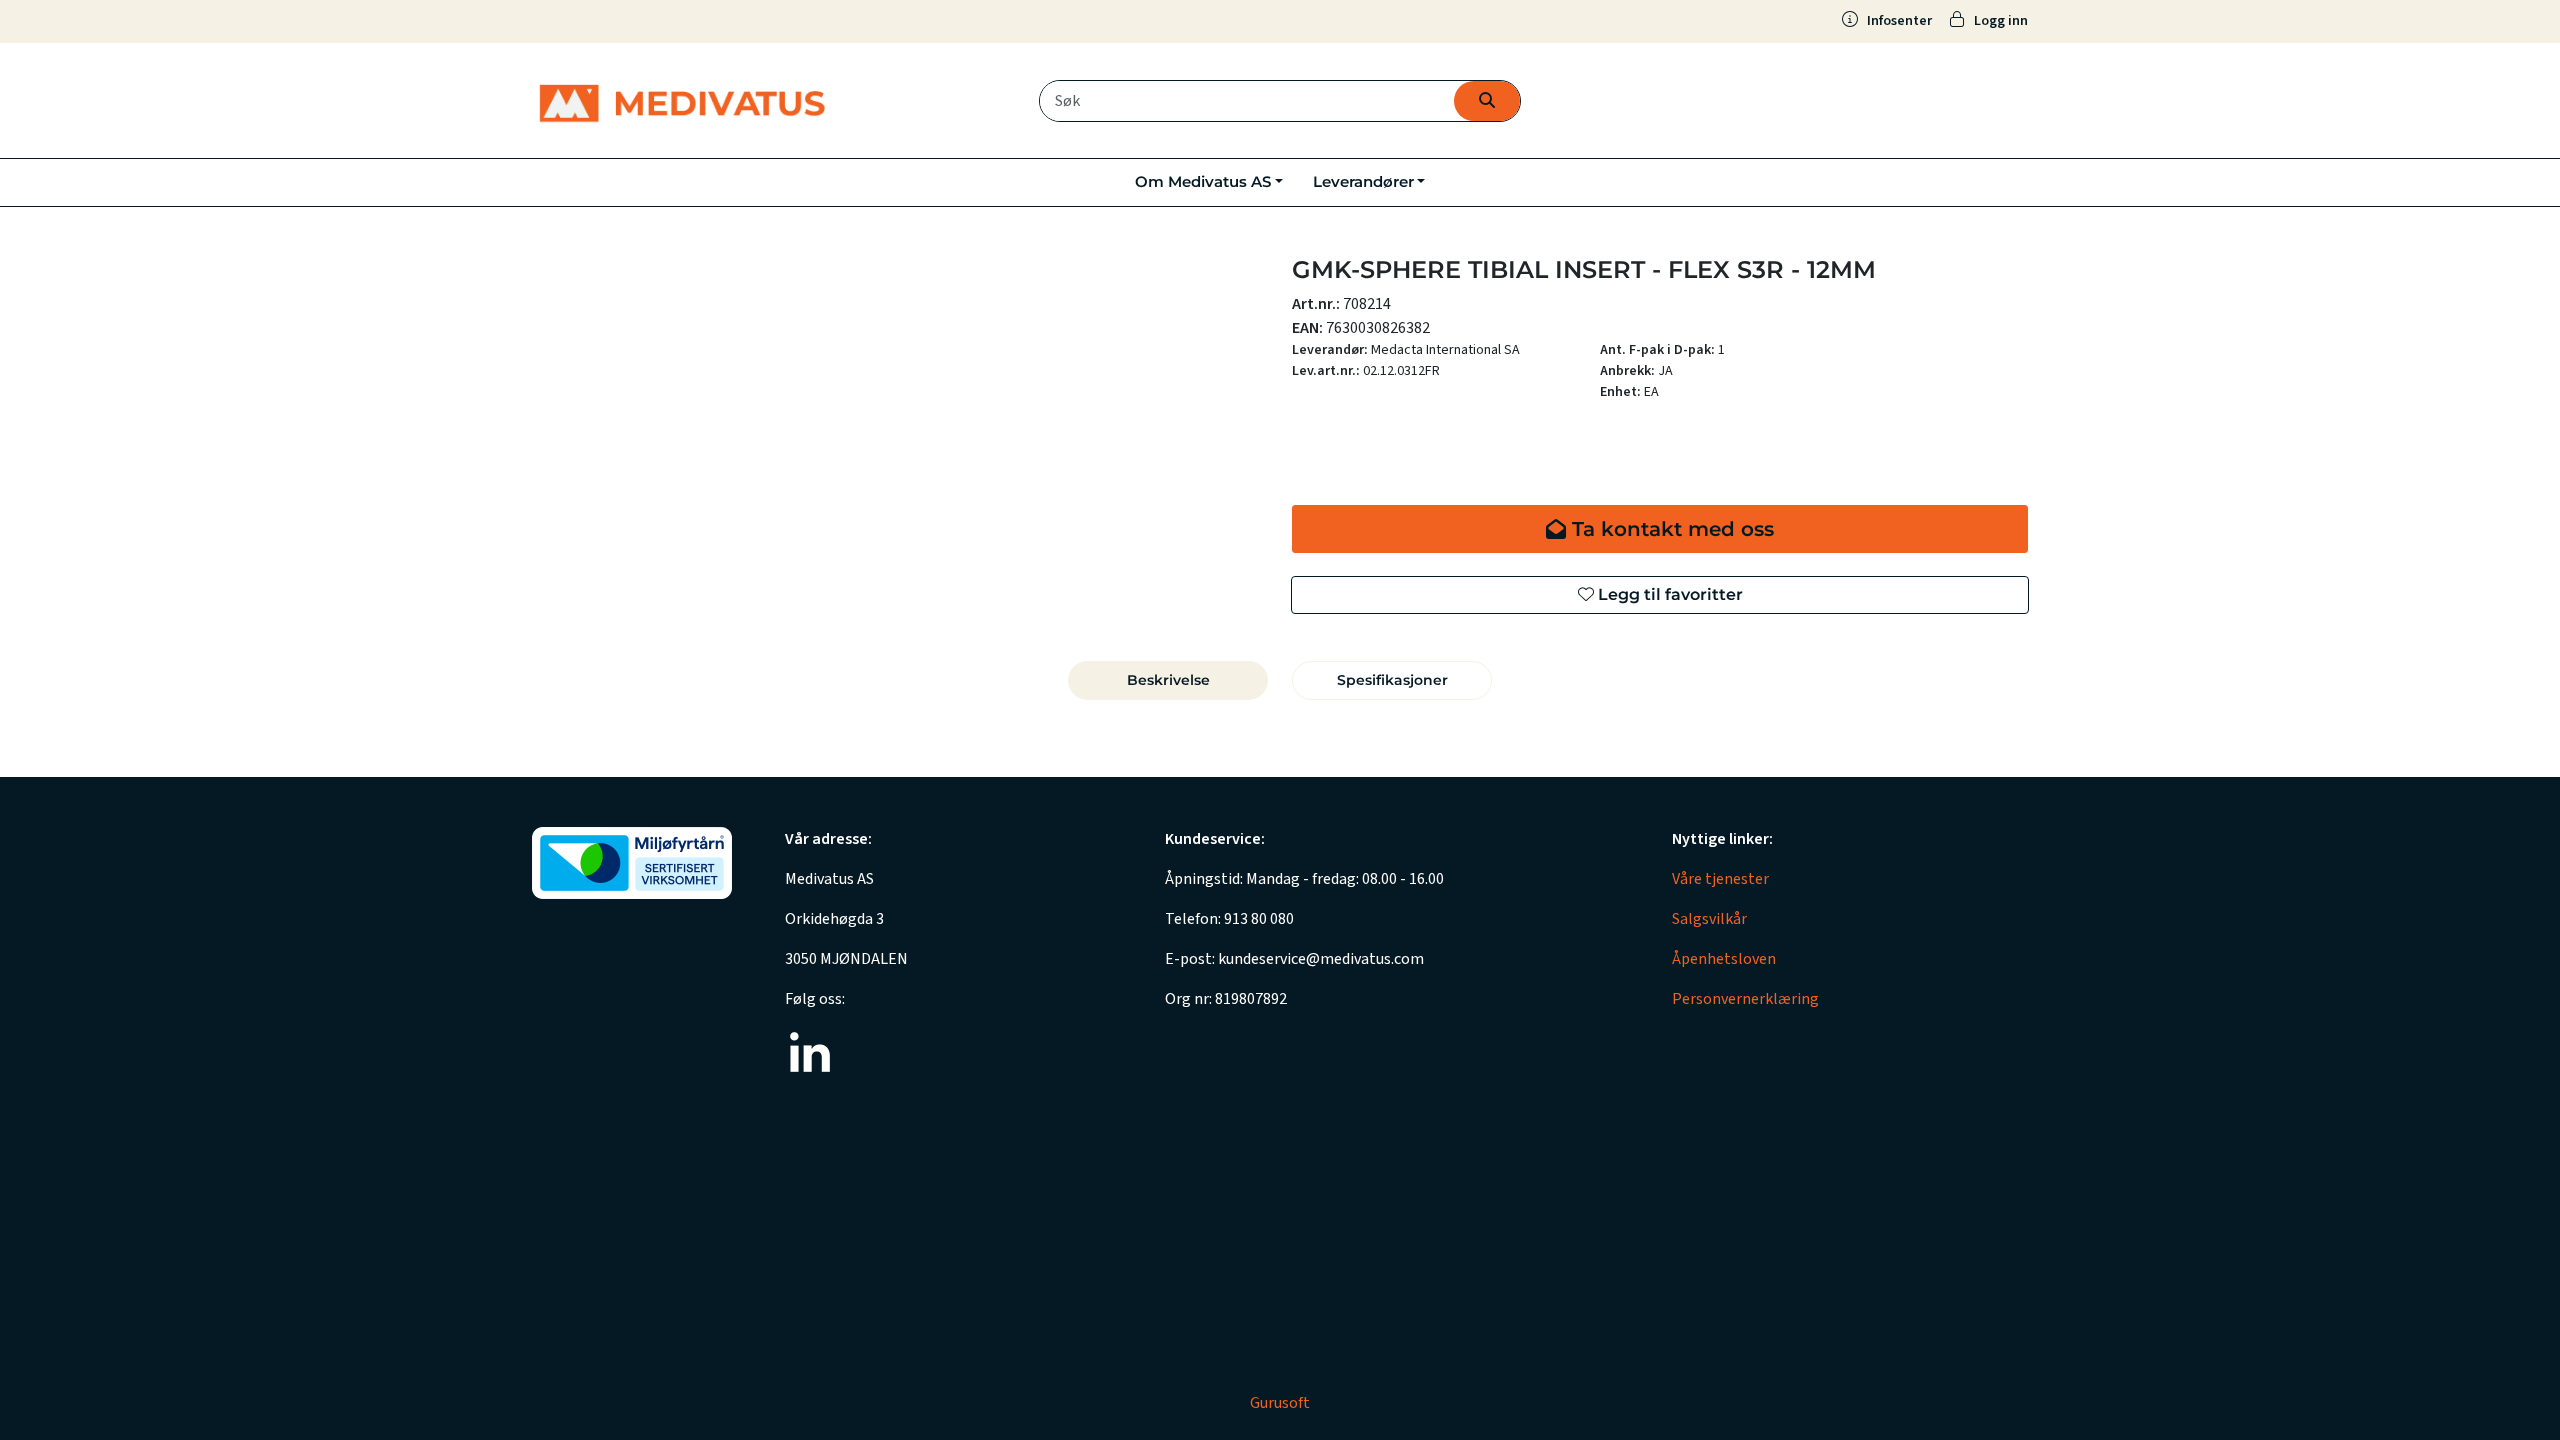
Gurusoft (1280, 1403)
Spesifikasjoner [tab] (1392, 680)
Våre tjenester (1720, 879)
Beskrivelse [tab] (1168, 680)
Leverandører (1363, 181)
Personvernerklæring (1745, 999)
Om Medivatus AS (1203, 181)
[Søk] (1487, 101)
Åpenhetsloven (1724, 959)
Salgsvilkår (1709, 919)
